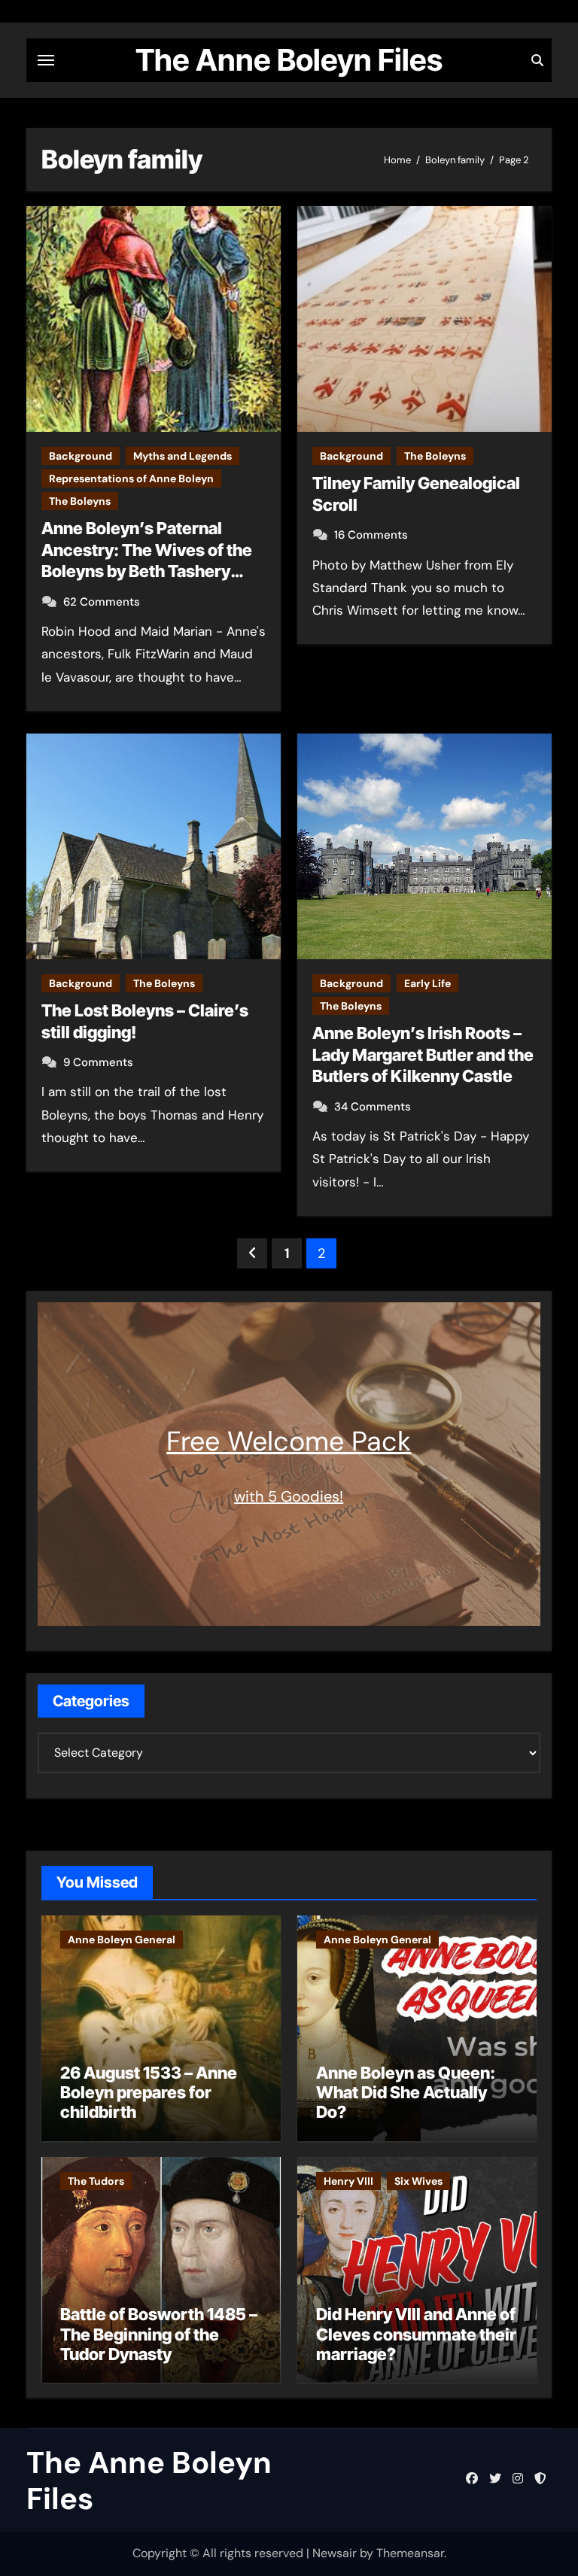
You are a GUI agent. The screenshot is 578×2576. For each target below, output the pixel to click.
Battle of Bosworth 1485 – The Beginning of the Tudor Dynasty (159, 2334)
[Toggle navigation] (46, 60)
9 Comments (98, 1062)
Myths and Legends (183, 456)
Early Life (427, 983)
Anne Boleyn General (122, 1940)
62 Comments (102, 602)
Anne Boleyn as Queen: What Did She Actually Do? (406, 2093)
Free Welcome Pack (289, 1441)
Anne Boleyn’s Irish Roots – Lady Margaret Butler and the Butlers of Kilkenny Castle (423, 1054)
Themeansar (410, 2553)
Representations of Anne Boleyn (131, 478)
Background (81, 456)
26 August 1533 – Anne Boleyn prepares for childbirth (149, 2093)
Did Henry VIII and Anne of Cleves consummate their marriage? (416, 2334)
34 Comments (373, 1107)
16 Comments (371, 535)
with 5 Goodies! (289, 1496)
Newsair (335, 2553)
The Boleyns (80, 501)
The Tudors (96, 2181)
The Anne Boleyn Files (289, 60)
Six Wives (418, 2181)
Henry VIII (348, 2181)
